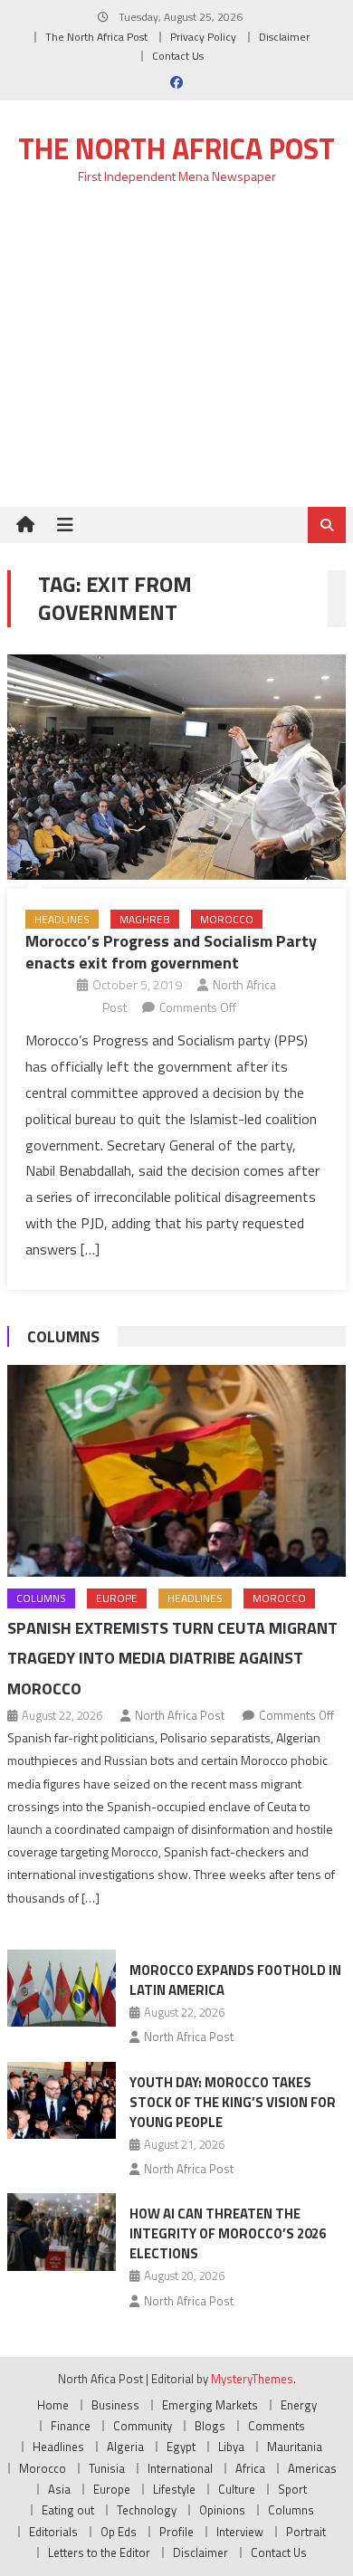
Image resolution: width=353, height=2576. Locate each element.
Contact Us (178, 56)
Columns (63, 1336)
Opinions (222, 2510)
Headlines (62, 919)
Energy (299, 2405)
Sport (292, 2489)
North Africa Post (180, 1715)
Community (143, 2426)
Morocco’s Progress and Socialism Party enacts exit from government (171, 951)
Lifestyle (174, 2489)
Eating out (68, 2510)
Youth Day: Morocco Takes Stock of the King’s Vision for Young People (233, 2102)
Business (115, 2405)
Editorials (53, 2532)
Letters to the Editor (99, 2552)
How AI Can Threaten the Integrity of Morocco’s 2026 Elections (228, 2233)
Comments (277, 2426)
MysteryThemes (252, 2379)
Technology (147, 2510)
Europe (117, 1598)
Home (53, 2405)
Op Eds (119, 2532)
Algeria (125, 2447)
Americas (312, 2468)
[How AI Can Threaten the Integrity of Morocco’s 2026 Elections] (62, 2232)
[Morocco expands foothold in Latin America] (62, 1989)
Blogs (210, 2426)
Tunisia (107, 2468)
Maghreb (145, 919)
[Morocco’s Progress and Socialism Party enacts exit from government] (176, 767)
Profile (176, 2532)
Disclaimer (284, 37)
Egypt (181, 2447)
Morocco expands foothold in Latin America (235, 1980)
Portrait (306, 2532)
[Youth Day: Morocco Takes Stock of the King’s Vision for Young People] (62, 2101)
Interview (240, 2532)
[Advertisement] (176, 356)
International (180, 2468)
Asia (59, 2489)
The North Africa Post (96, 37)
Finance (71, 2426)
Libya (231, 2447)
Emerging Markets (210, 2405)
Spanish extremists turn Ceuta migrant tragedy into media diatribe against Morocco (172, 1659)
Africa (250, 2468)
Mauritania (295, 2447)
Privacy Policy (203, 37)
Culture (237, 2489)
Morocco (227, 919)
